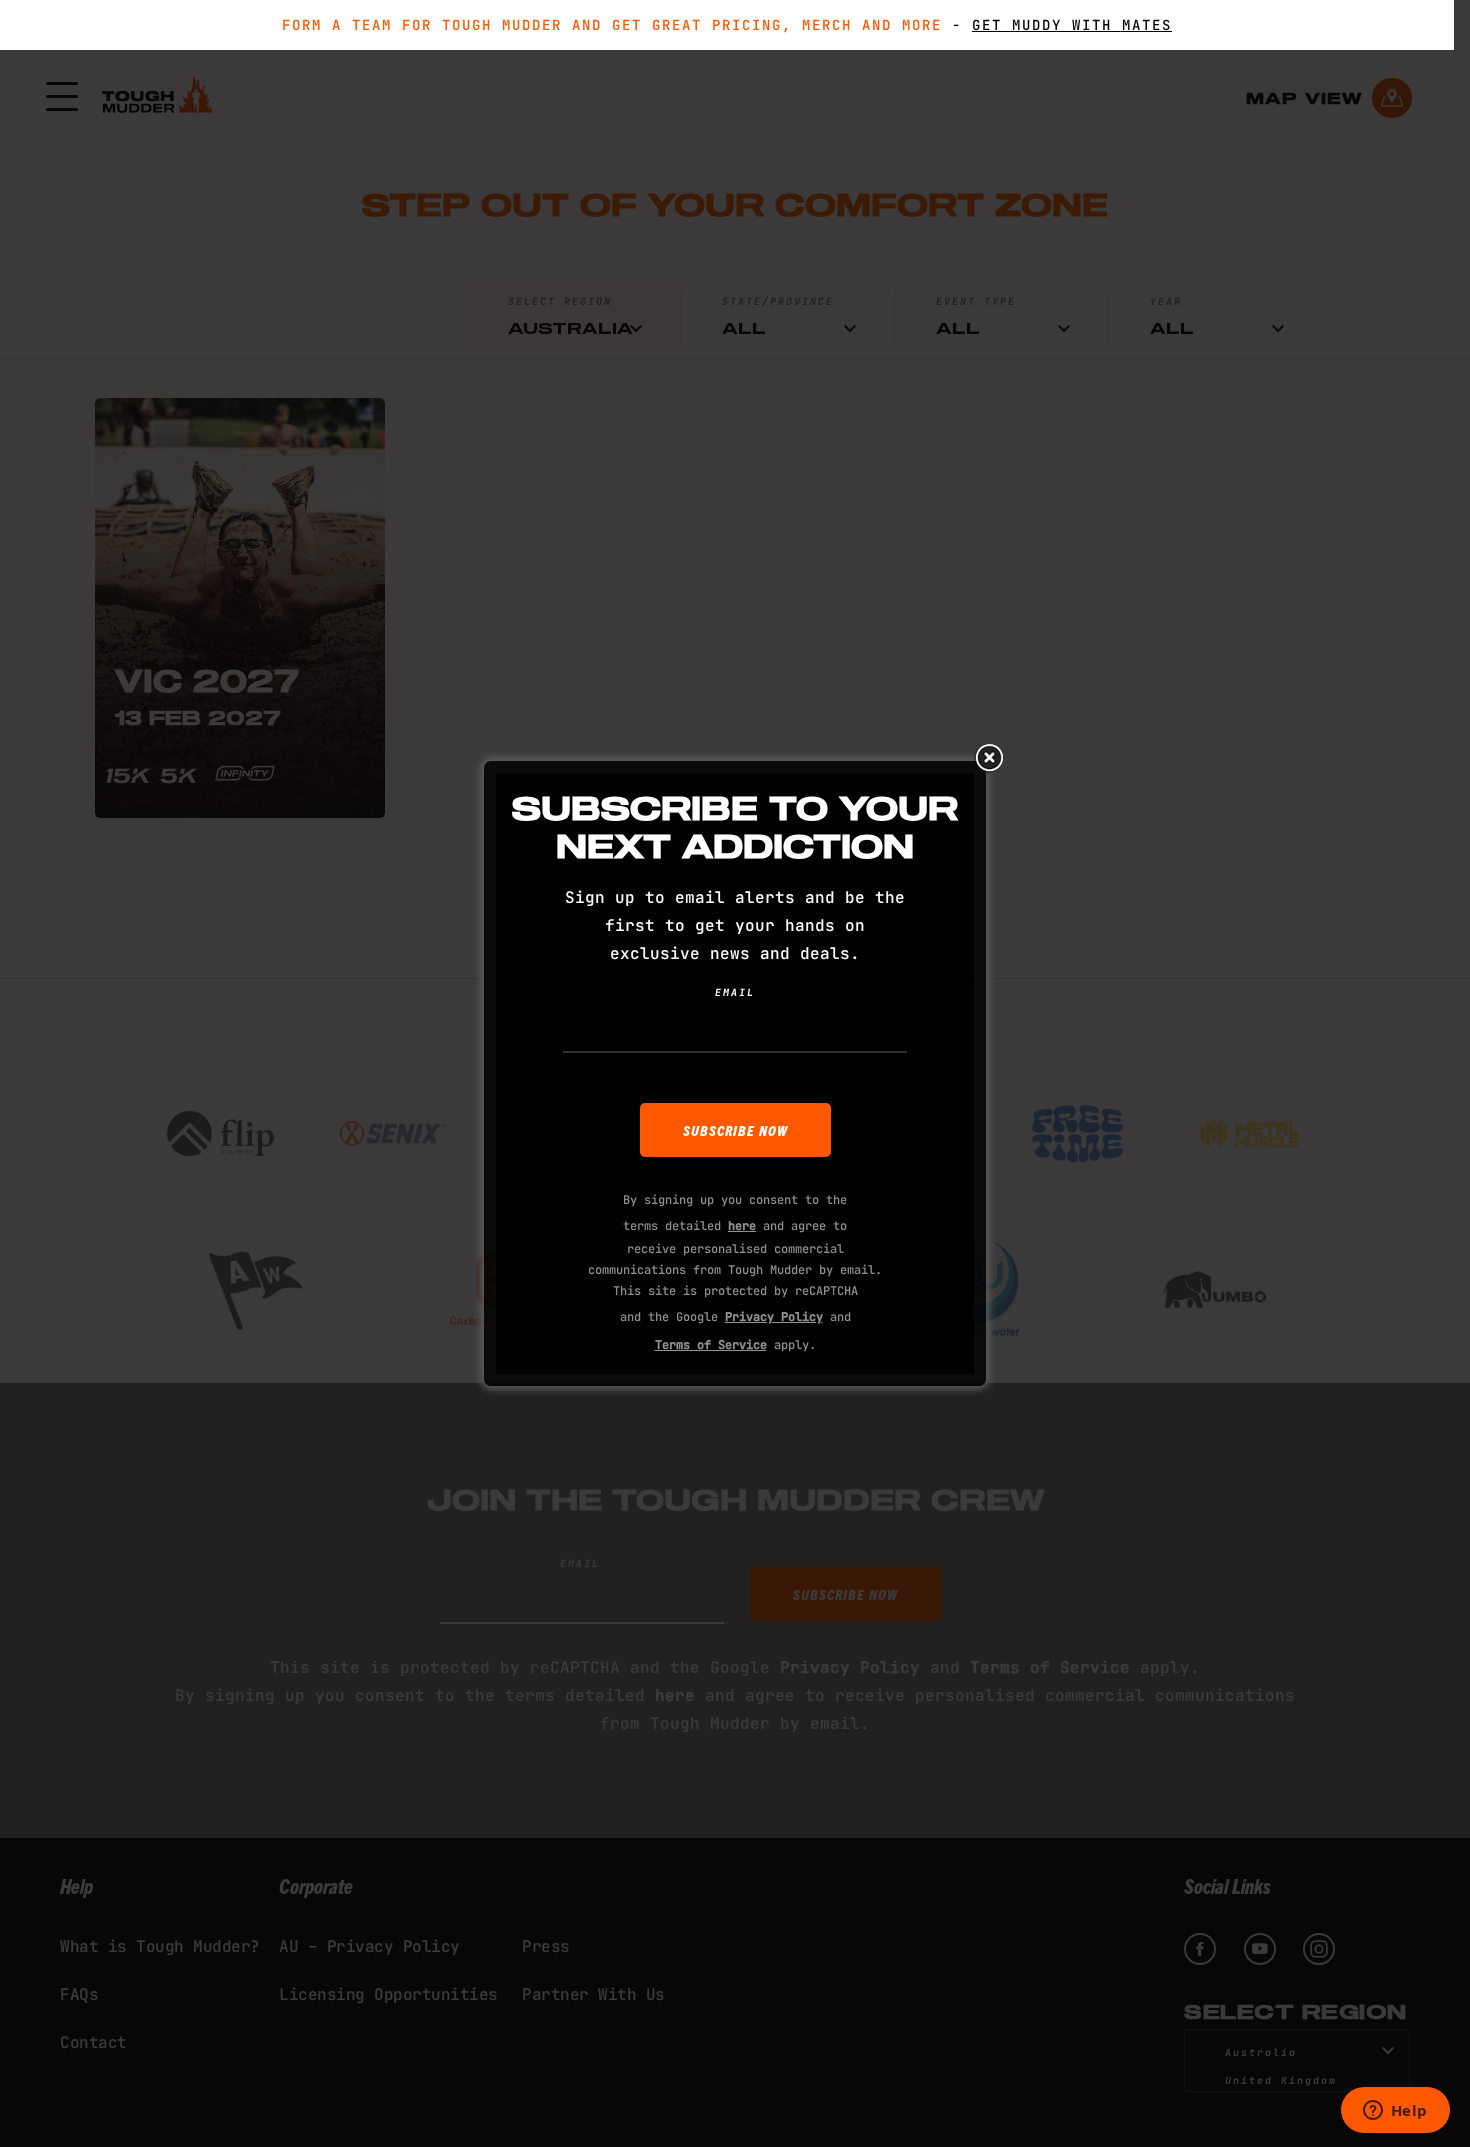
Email (735, 992)
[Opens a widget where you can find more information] (1395, 2112)
